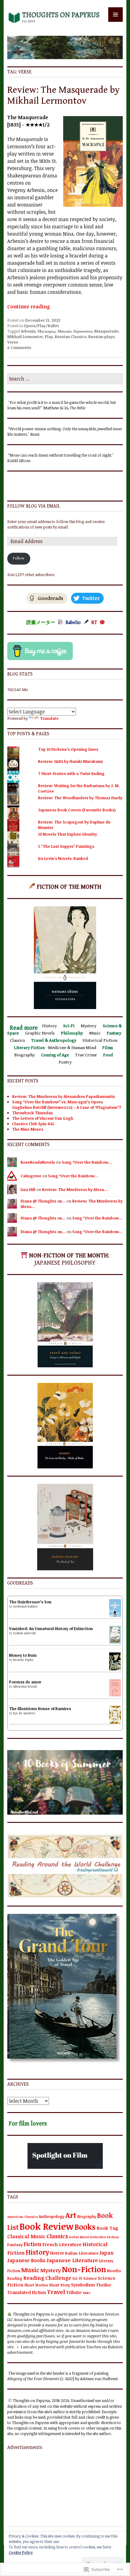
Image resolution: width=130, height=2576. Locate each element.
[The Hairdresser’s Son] (115, 1615)
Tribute (74, 2292)
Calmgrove (31, 1176)
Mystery (50, 2270)
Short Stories (36, 2285)
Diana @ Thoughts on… (43, 1201)
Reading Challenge (47, 2278)
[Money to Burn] (115, 1669)
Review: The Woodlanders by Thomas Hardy (80, 798)
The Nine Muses (28, 1129)
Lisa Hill (28, 1189)
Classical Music (26, 2236)
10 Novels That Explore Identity (68, 834)
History (37, 2252)
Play (49, 337)
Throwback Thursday (32, 1113)
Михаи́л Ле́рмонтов (75, 331)
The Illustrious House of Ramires (40, 1709)
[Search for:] (65, 379)
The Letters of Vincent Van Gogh (43, 1118)
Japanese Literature (72, 2260)
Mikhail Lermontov (25, 337)
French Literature (62, 2244)
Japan (107, 2253)
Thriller (104, 2285)
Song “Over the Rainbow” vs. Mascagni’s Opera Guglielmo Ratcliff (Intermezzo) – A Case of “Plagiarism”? (67, 1105)
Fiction (32, 2244)
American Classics (23, 2217)
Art (71, 2215)
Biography (87, 2216)
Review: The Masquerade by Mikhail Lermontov (63, 95)
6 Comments (19, 347)
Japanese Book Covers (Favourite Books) (77, 810)
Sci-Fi (77, 2278)
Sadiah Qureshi (24, 1633)
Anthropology (52, 2216)
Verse (13, 342)
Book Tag (107, 2228)
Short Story (60, 2285)
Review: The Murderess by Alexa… (75, 1189)
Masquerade (106, 331)
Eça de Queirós (24, 1713)
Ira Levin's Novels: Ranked (63, 858)
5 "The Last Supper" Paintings (66, 846)
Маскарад (47, 331)
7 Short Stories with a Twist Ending (71, 773)
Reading (15, 2278)
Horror (57, 2253)
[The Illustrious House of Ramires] (115, 1722)
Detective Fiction (105, 2237)
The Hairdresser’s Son (30, 1602)
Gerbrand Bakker (25, 1606)
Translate (49, 718)
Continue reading (29, 307)
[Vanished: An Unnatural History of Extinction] (115, 1642)
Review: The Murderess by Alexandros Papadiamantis (63, 1096)
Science (90, 2278)
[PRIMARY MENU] (115, 15)
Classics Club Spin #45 (33, 1124)
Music (30, 2270)
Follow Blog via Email (34, 506)
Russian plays (101, 337)
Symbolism (83, 2285)
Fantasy (15, 2245)
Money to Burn (23, 1655)
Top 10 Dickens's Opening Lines (68, 749)
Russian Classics (71, 337)
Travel (56, 2292)
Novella (114, 2271)
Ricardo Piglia (23, 1660)
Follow (19, 558)
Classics (57, 2236)
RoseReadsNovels (38, 1162)
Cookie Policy (21, 2552)
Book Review (46, 2226)
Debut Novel (79, 2237)
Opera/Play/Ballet (41, 326)
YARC (87, 2293)
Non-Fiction (84, 2269)
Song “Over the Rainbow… (87, 1162)
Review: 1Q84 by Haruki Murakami (70, 761)
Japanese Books (26, 2260)
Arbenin (28, 331)
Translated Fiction (27, 2292)
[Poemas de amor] (115, 1695)
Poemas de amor (25, 1682)
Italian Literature (82, 2253)
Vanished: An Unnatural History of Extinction (51, 1628)
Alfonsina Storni (25, 1686)
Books (85, 2227)
